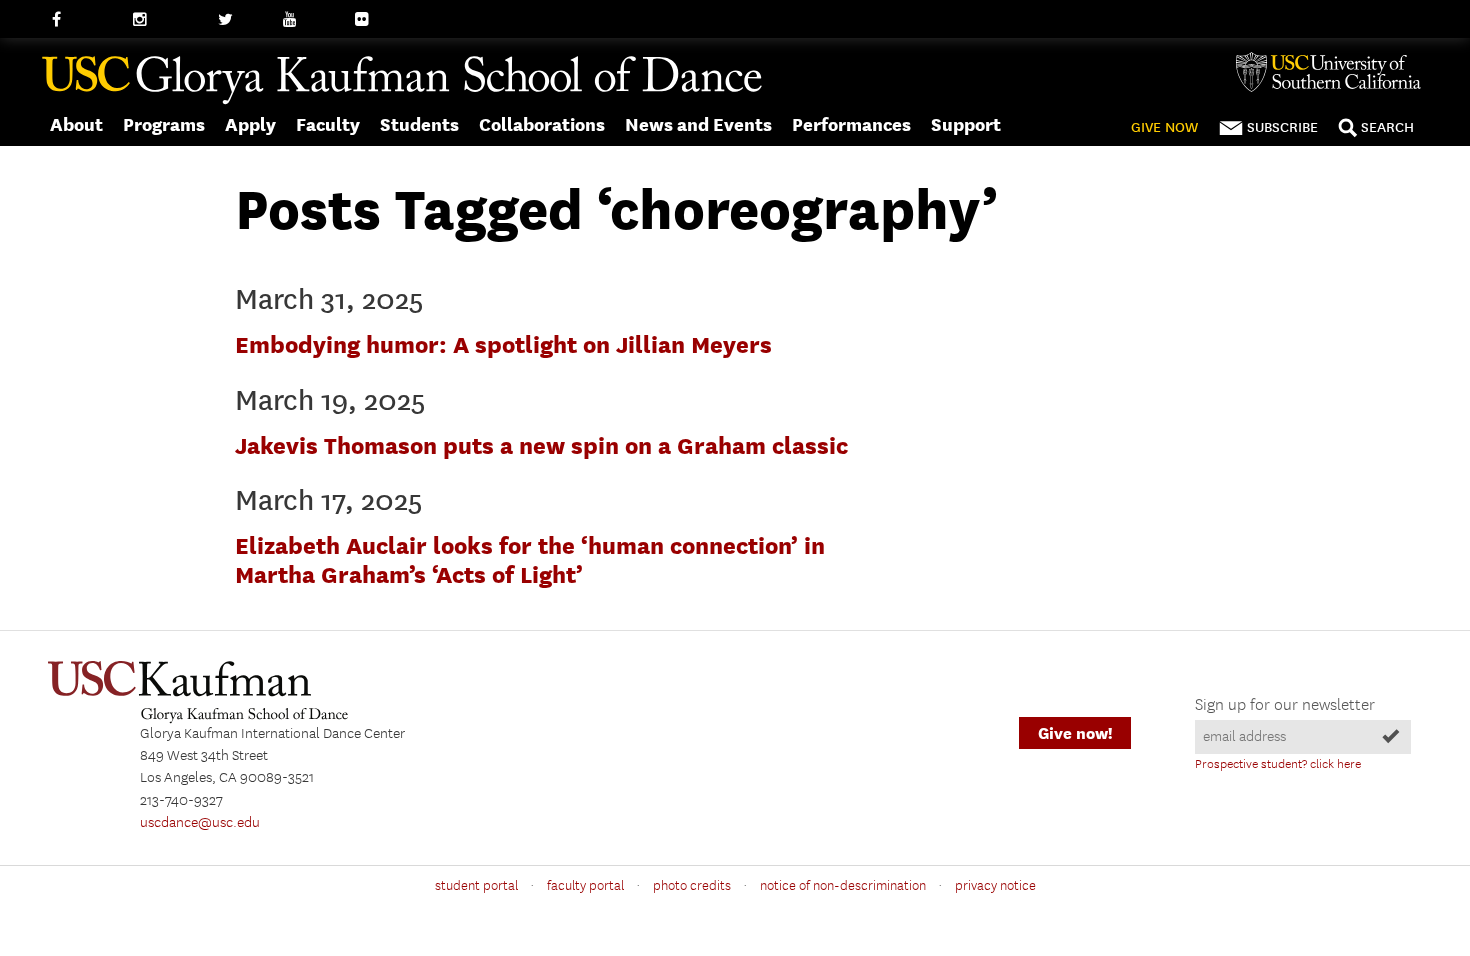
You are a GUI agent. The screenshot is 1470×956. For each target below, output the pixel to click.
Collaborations (542, 124)
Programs (164, 124)
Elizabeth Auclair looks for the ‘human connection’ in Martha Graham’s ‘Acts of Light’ (530, 560)
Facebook (82, 20)
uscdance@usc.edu (200, 823)
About (76, 124)
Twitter (240, 20)
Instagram (165, 20)
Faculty (328, 124)
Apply (250, 124)
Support (966, 124)
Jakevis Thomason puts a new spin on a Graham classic (541, 445)
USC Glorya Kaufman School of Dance (402, 81)
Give (1164, 127)
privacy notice (995, 886)
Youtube (310, 20)
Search (1387, 127)
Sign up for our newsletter (1285, 705)
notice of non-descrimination (843, 886)
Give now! (1075, 733)
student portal (476, 886)
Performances (851, 124)
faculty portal (585, 886)
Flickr (373, 20)
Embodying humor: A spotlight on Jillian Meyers (503, 344)
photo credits (692, 886)
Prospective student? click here (1278, 764)
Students (419, 124)
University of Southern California (1336, 72)
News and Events (698, 124)
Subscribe (1282, 127)
